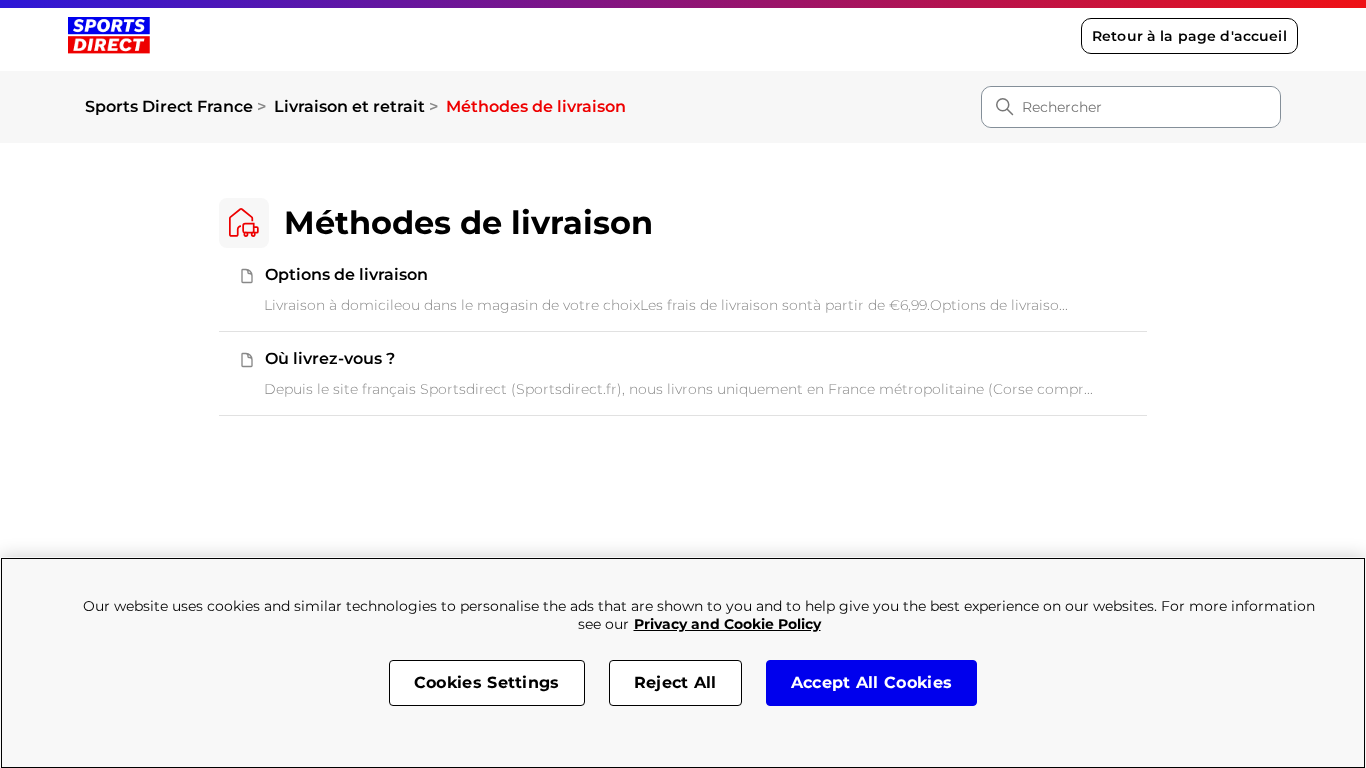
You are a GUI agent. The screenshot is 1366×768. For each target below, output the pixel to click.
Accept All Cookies (871, 682)
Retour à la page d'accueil (1189, 36)
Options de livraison (346, 274)
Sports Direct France (169, 106)
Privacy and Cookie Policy (727, 624)
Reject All (675, 682)
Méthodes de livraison (536, 106)
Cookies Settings (487, 682)
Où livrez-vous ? (330, 358)
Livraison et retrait (349, 106)
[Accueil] (108, 35)
